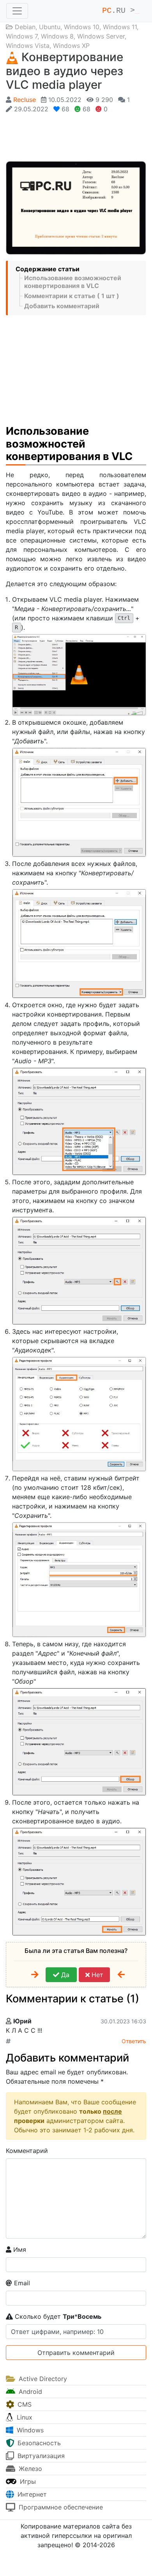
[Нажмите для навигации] (17, 11)
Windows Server (101, 36)
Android (29, 2392)
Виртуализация (40, 2456)
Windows (29, 2430)
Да (64, 1975)
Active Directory (42, 2379)
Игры (27, 2481)
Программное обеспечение (60, 2507)
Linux (24, 2417)
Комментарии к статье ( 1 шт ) (72, 296)
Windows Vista (28, 46)
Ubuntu (50, 27)
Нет (96, 1975)
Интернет (31, 2494)
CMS (24, 2404)
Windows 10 (82, 27)
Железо (29, 2469)
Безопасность (38, 2443)
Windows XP (71, 46)
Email (21, 2283)
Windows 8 (57, 36)
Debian (25, 27)
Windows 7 (22, 36)
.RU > (121, 11)
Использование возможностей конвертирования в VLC (73, 282)
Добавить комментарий (62, 306)
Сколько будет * (57, 2316)
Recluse (25, 100)
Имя (19, 2249)
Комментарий (27, 2151)
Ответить (134, 2041)
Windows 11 (120, 27)
